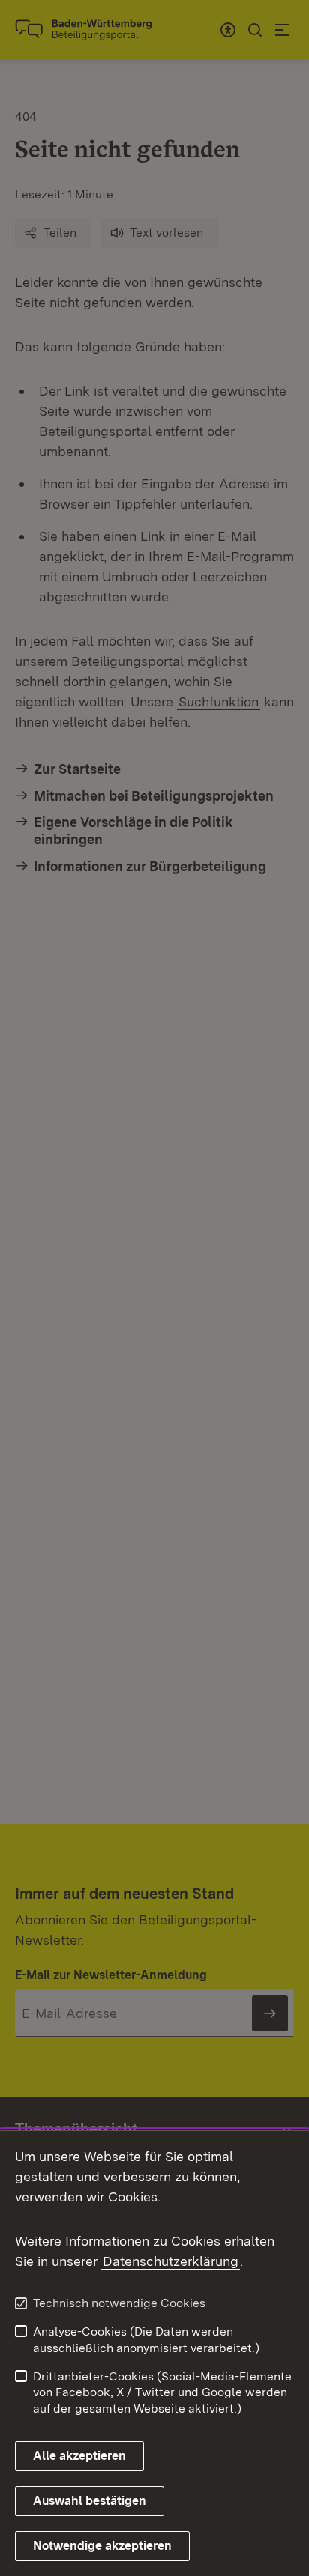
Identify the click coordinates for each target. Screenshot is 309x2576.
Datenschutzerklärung (171, 2261)
